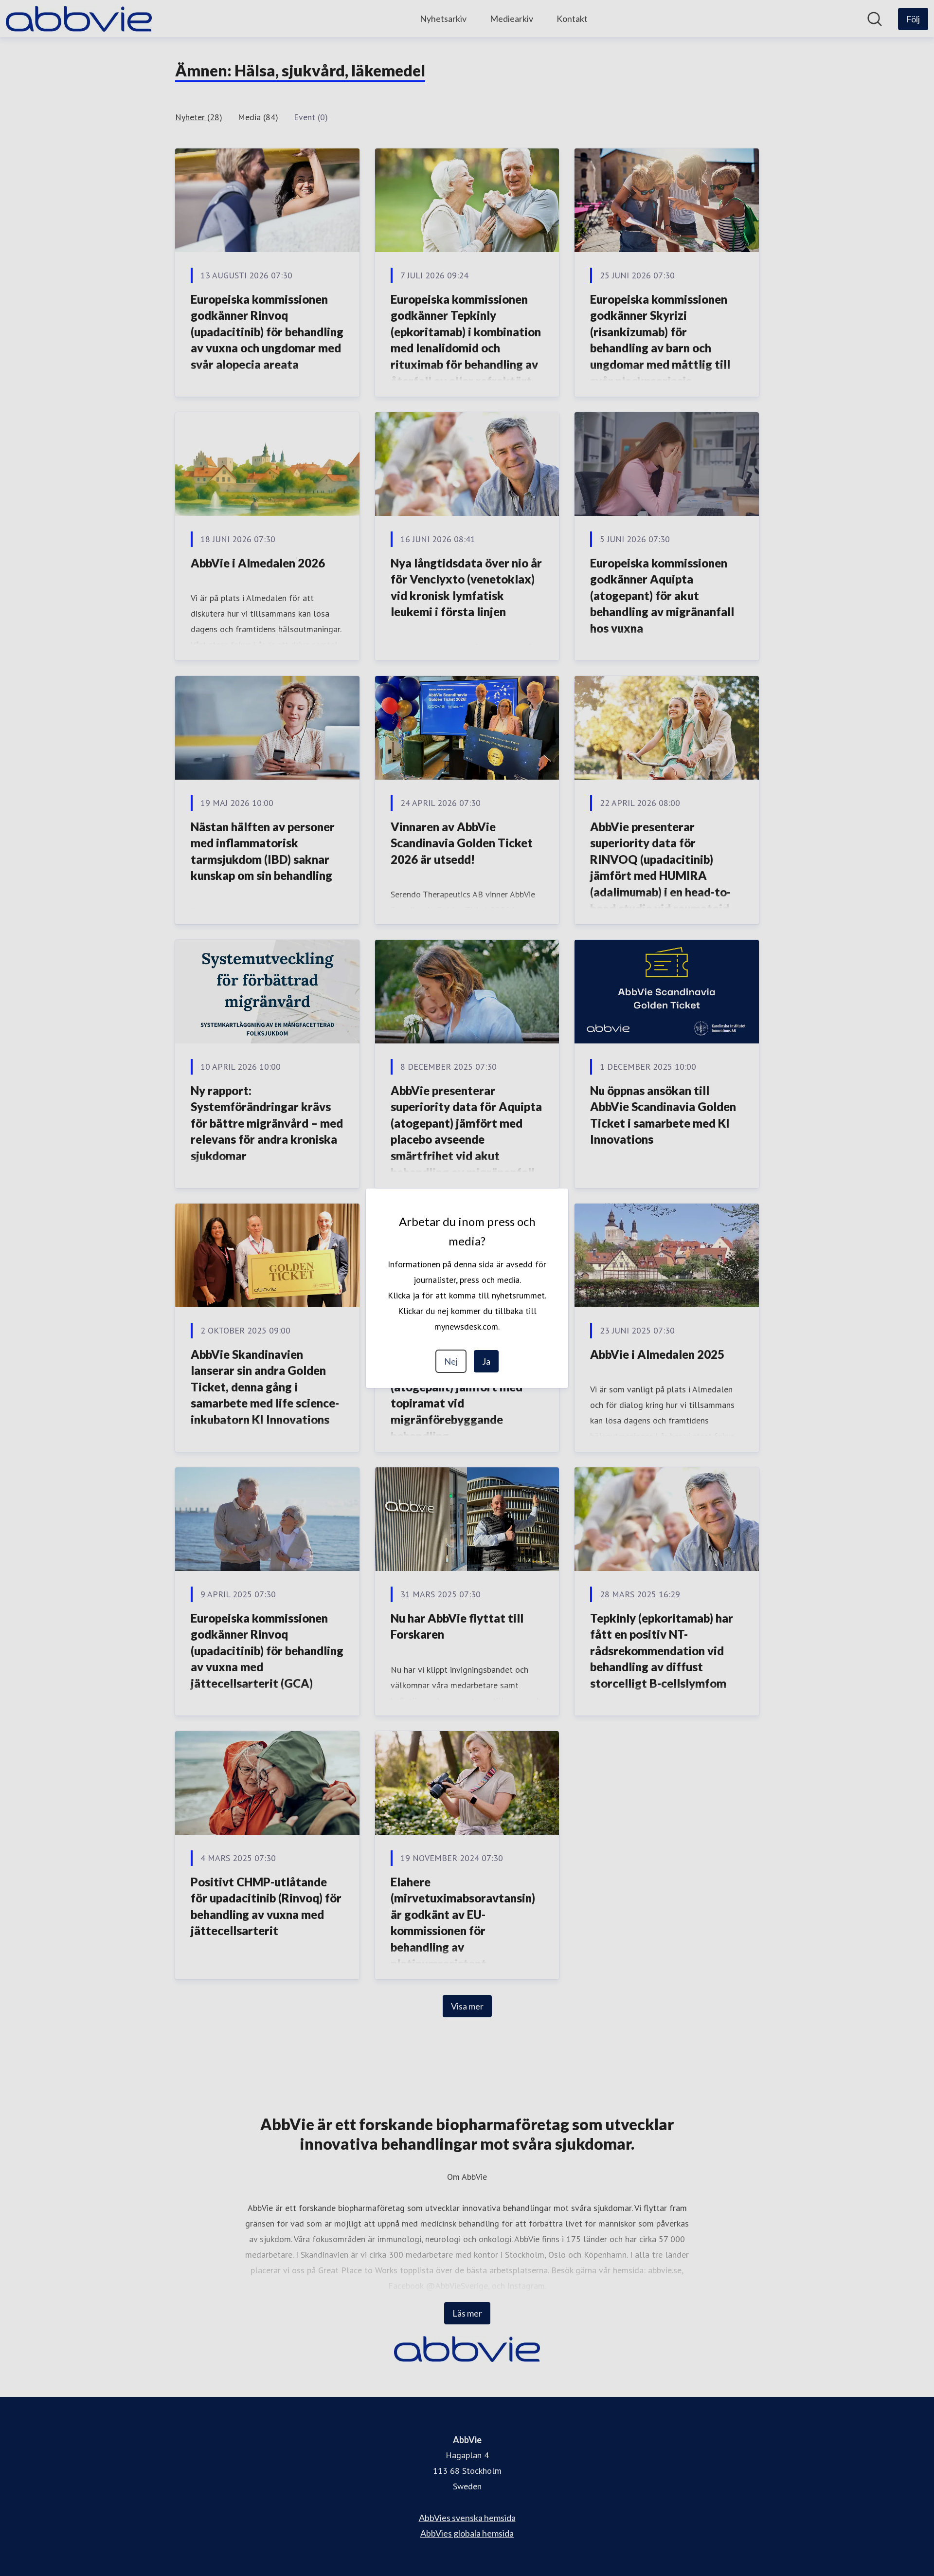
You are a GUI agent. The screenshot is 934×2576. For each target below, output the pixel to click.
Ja (486, 1361)
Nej (451, 1361)
